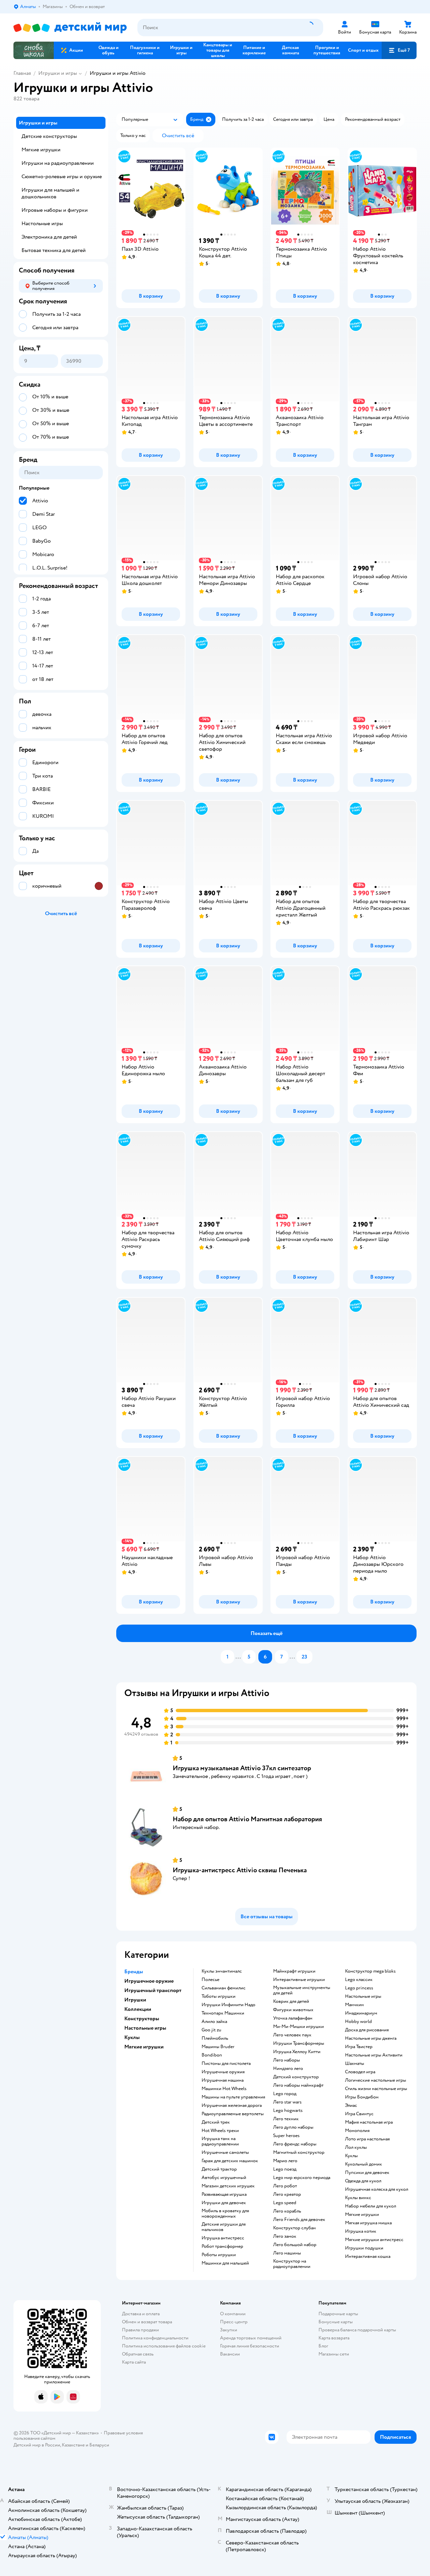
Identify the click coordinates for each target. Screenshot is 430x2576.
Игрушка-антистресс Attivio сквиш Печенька (240, 1870)
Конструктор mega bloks (370, 1971)
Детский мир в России (37, 2445)
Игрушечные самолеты (225, 2152)
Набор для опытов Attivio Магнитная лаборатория (247, 1819)
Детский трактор (219, 2169)
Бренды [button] (134, 1972)
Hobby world (358, 2022)
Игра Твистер (359, 2047)
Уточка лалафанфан (293, 2018)
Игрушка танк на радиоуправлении (220, 2141)
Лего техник (286, 2119)
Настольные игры (363, 1996)
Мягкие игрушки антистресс (374, 2240)
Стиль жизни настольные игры (376, 2089)
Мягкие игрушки (362, 2215)
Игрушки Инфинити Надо (228, 2005)
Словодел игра (360, 2072)
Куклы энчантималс (222, 1971)
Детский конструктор (296, 2077)
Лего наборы (287, 2060)
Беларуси (99, 2445)
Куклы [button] (132, 2037)
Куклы (351, 2156)
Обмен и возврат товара (147, 2322)
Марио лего (285, 2161)
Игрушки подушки (364, 2248)
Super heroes (286, 2136)
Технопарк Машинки (223, 2013)
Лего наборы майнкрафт (298, 2085)
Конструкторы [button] (142, 2019)
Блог (323, 2346)
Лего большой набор (295, 2245)
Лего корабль (287, 2211)
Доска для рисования (367, 2030)
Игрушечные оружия (223, 2072)
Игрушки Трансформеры (299, 2043)
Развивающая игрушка (224, 2194)
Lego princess (359, 1988)
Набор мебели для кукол (371, 2206)
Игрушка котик (361, 2231)
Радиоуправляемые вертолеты (233, 2114)
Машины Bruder (218, 2047)
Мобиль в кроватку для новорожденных (225, 2214)
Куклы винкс (358, 2198)
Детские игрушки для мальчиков (224, 2227)
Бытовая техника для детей (54, 250)
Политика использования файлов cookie (164, 2346)
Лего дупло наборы (293, 2127)
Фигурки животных (293, 2010)
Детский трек (216, 2122)
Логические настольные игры (376, 2080)
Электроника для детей (49, 237)
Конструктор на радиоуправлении (292, 2264)
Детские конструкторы (49, 136)
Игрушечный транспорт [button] (153, 1990)
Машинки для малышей (225, 2263)
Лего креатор (287, 2194)
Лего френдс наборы (295, 2144)
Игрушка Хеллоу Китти (297, 2052)
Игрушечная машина (223, 2080)
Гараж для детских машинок (230, 2161)
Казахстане (73, 2445)
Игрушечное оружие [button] (149, 1981)
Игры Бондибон (362, 2097)
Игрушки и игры (58, 73)
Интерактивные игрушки (299, 1980)
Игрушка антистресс (223, 2238)
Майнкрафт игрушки (294, 1971)
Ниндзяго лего (288, 2069)
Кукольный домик (363, 2164)
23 (304, 1657)
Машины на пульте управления (233, 2097)
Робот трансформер (222, 2246)
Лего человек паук (292, 2035)
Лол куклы (356, 2147)
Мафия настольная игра (369, 2122)
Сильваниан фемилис (224, 1988)
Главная (22, 73)
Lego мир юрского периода (302, 2178)
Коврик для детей (291, 2001)
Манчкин (354, 2005)
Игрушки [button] (135, 2000)
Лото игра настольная (367, 2139)
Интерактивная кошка (368, 2257)
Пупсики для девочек (367, 2173)
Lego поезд (285, 2169)
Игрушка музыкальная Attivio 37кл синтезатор (242, 1768)
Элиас (351, 2106)
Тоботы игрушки (219, 1996)
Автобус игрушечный (224, 2178)
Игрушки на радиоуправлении (58, 163)
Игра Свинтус (359, 2114)
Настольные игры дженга (371, 2038)
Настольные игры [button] (145, 2028)
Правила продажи (140, 2330)
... (238, 1657)
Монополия (357, 2131)
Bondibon (212, 2055)
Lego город (285, 2094)
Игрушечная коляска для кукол (377, 2189)
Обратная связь (138, 2354)
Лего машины (287, 2253)
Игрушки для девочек (224, 2203)
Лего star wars (287, 2102)
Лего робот (285, 2186)
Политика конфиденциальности (155, 2338)
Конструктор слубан (294, 2228)
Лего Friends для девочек (299, 2220)
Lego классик (359, 1980)
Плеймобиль (215, 2038)
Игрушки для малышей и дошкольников (50, 193)
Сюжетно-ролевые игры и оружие (62, 177)
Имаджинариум (361, 2013)
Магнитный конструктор (299, 2152)
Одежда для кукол (363, 2181)
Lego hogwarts (288, 2111)
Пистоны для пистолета (226, 2064)
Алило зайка (214, 2022)
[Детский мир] (70, 28)
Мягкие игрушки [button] (144, 2047)
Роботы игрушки (219, 2255)
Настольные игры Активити (374, 2055)
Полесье (210, 1980)
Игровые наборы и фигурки (55, 210)
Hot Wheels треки (220, 2131)
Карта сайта (134, 2362)
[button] (399, 50)
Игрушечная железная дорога (232, 2106)
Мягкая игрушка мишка (368, 2223)
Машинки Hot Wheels (224, 2089)
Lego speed (285, 2203)
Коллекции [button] (138, 2009)
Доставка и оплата (141, 2314)
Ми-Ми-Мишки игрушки (298, 2027)
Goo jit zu (211, 2030)
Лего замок (285, 2236)
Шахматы (355, 2064)
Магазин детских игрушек (228, 2186)
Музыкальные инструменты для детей (302, 1990)
